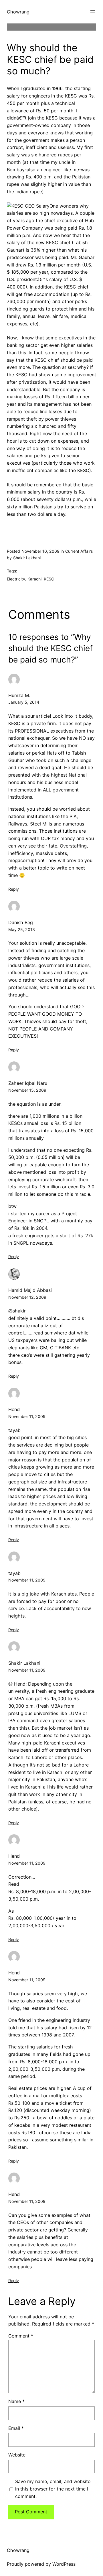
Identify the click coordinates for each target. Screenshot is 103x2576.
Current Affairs (79, 551)
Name (16, 2401)
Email (16, 2428)
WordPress (64, 2564)
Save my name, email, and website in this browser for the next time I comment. (53, 2489)
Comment (21, 2336)
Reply (14, 889)
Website (17, 2455)
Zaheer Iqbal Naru (28, 1083)
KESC (49, 579)
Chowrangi (19, 12)
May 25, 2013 (22, 929)
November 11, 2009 (27, 1416)
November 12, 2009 (27, 1297)
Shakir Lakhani (24, 1663)
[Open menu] (93, 12)
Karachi (34, 579)
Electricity (16, 579)
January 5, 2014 (24, 702)
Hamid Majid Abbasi (30, 1290)
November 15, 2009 (27, 1090)
